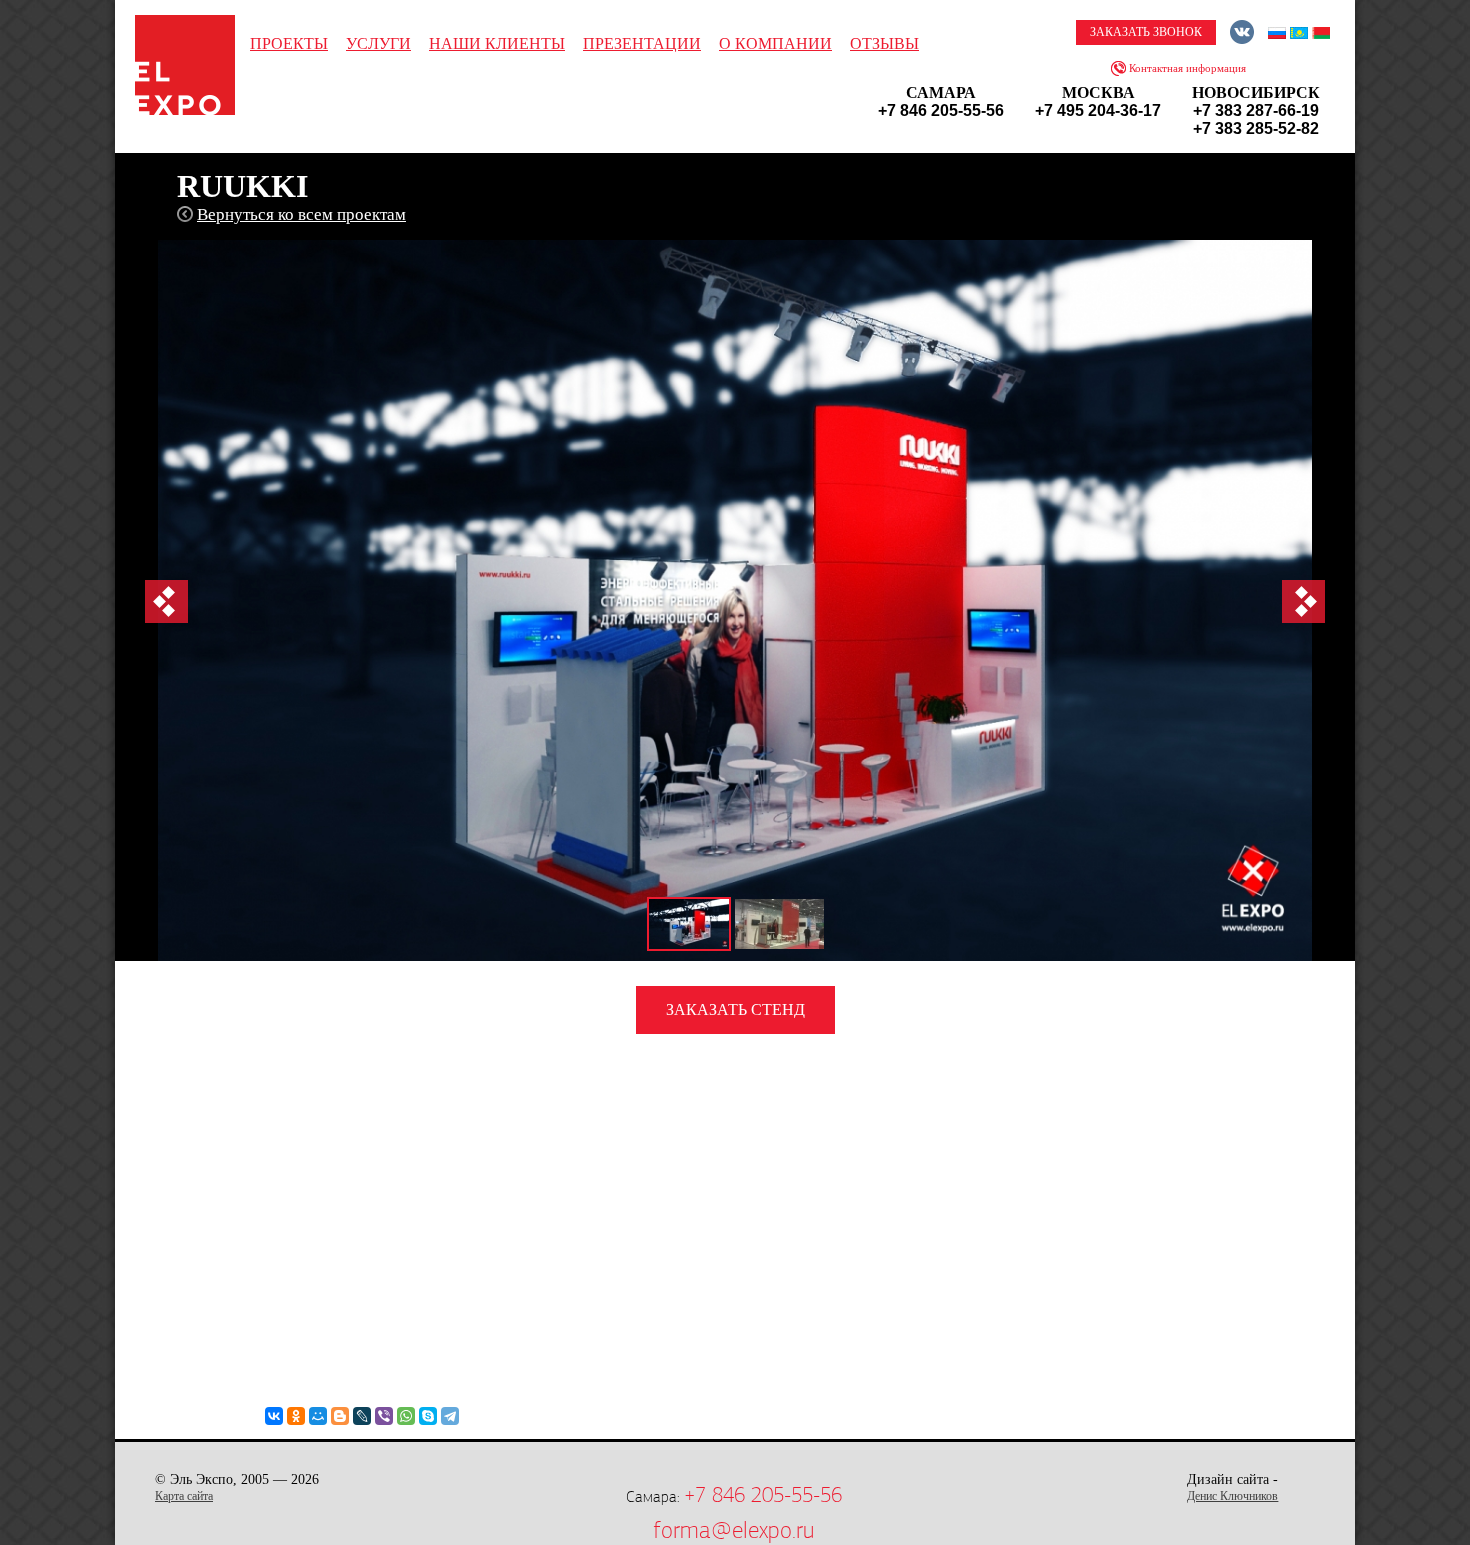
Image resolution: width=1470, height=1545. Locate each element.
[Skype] (428, 1416)
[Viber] (384, 1416)
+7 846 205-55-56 (763, 1495)
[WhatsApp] (406, 1416)
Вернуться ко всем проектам (301, 214)
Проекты (289, 43)
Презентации (642, 43)
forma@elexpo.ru (733, 1530)
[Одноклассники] (296, 1416)
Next (1303, 601)
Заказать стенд (735, 1009)
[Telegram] (450, 1416)
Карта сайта (184, 1496)
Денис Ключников (1232, 1496)
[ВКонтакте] (274, 1416)
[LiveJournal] (362, 1416)
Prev (166, 601)
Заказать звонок (1146, 32)
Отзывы (884, 43)
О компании (775, 43)
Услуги (378, 43)
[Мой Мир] (318, 1416)
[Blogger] (340, 1416)
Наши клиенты (497, 43)
